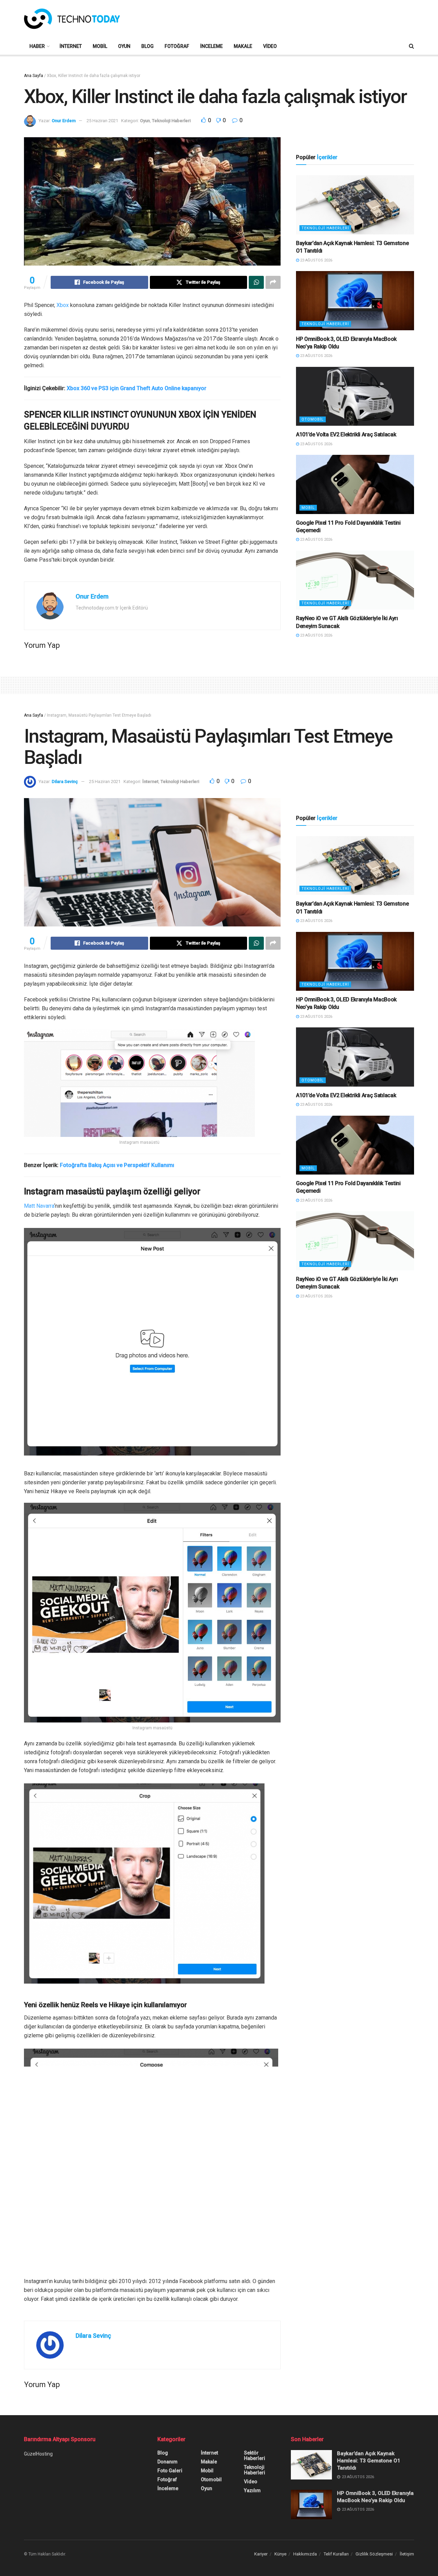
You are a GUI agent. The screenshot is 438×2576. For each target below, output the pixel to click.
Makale (243, 46)
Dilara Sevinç (65, 781)
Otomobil (313, 419)
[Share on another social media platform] (273, 282)
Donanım (168, 2462)
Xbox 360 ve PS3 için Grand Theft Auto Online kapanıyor (137, 388)
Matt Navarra (39, 1206)
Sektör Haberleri (255, 2456)
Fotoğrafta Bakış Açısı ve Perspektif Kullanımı (118, 1165)
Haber (37, 46)
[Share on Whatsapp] (256, 282)
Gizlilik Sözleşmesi (374, 2554)
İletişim (407, 2554)
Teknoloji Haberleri (171, 121)
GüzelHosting (38, 2454)
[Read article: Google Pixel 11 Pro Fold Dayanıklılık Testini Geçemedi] (355, 484)
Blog (147, 46)
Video (270, 46)
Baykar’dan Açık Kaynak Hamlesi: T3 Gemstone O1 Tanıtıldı (369, 2461)
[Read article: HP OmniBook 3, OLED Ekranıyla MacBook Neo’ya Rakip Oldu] (355, 301)
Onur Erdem (64, 121)
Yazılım (252, 2490)
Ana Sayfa (34, 76)
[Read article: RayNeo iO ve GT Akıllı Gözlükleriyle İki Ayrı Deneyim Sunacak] (355, 580)
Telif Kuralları (336, 2554)
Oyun (124, 46)
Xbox (63, 305)
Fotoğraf (177, 46)
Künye (280, 2554)
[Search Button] (411, 46)
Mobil (100, 46)
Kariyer (261, 2554)
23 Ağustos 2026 (316, 260)
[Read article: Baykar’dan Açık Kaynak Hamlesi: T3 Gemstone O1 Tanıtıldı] (355, 205)
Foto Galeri (170, 2471)
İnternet (71, 46)
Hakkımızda (305, 2554)
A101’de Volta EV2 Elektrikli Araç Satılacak (346, 434)
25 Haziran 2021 (102, 121)
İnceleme (211, 46)
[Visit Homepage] (72, 19)
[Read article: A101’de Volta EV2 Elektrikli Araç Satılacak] (355, 396)
